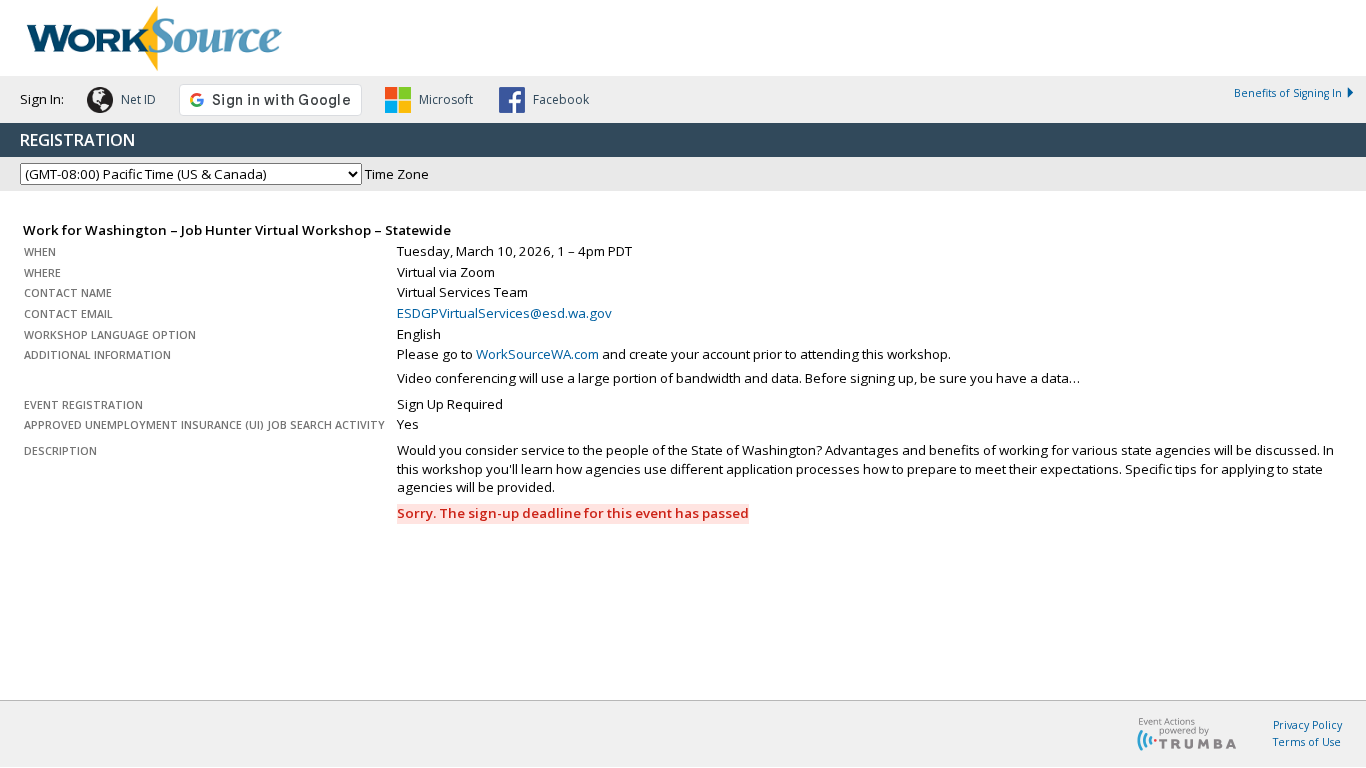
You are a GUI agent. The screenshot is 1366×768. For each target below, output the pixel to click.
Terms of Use (1307, 742)
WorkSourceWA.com (537, 354)
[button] (121, 103)
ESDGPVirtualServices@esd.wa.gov (504, 313)
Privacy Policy (1307, 725)
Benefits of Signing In (1288, 93)
